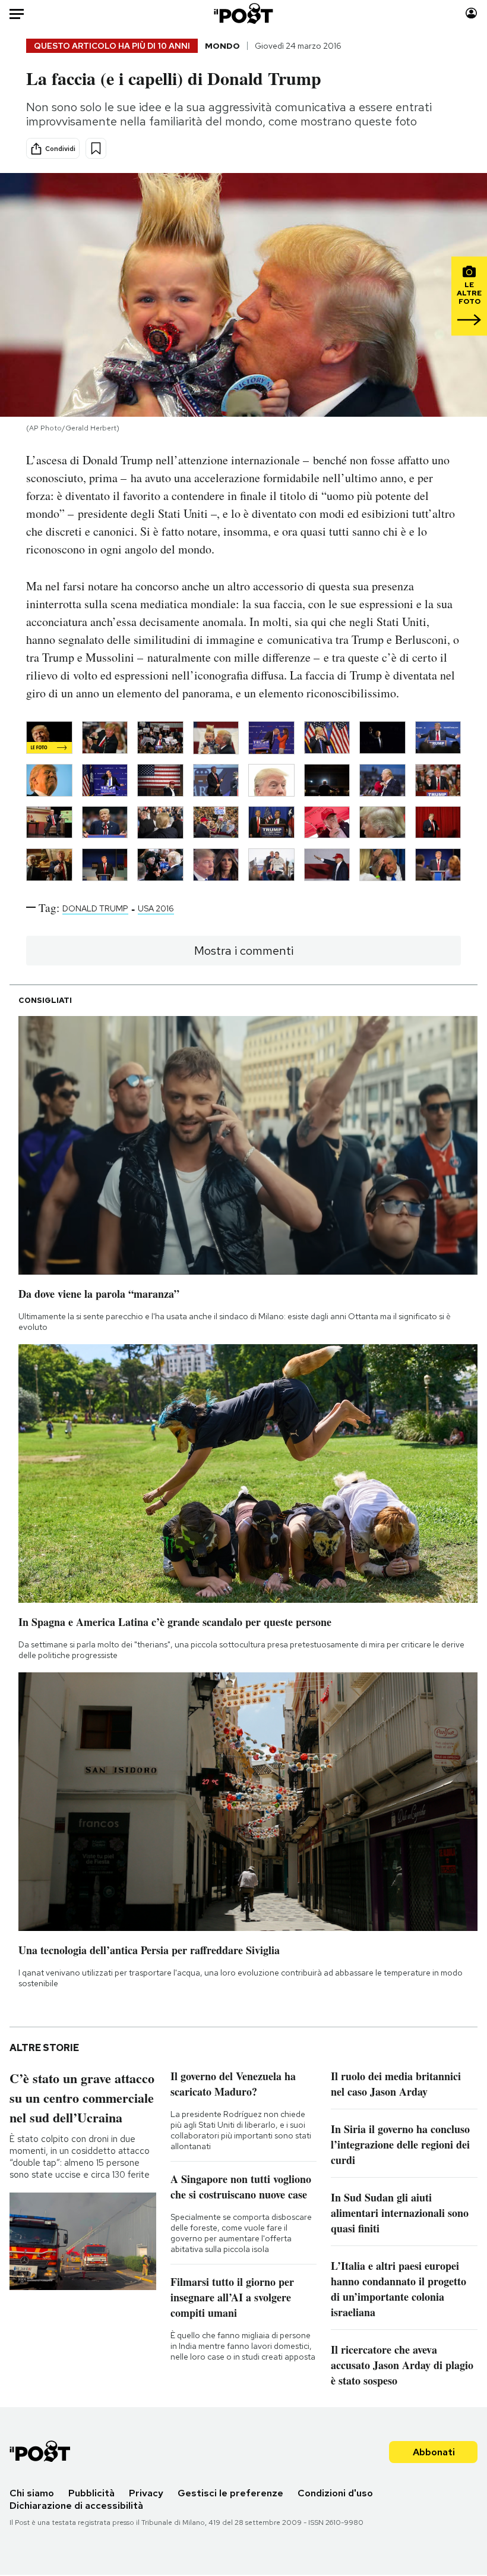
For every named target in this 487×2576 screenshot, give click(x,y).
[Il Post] (244, 13)
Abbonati (434, 2452)
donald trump (95, 908)
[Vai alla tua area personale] (471, 13)
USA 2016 (156, 908)
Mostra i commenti (244, 951)
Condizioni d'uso (335, 2493)
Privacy (146, 2493)
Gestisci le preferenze (230, 2493)
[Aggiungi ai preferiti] (96, 148)
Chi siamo (32, 2493)
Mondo (222, 46)
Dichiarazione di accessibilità (76, 2506)
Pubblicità (91, 2493)
